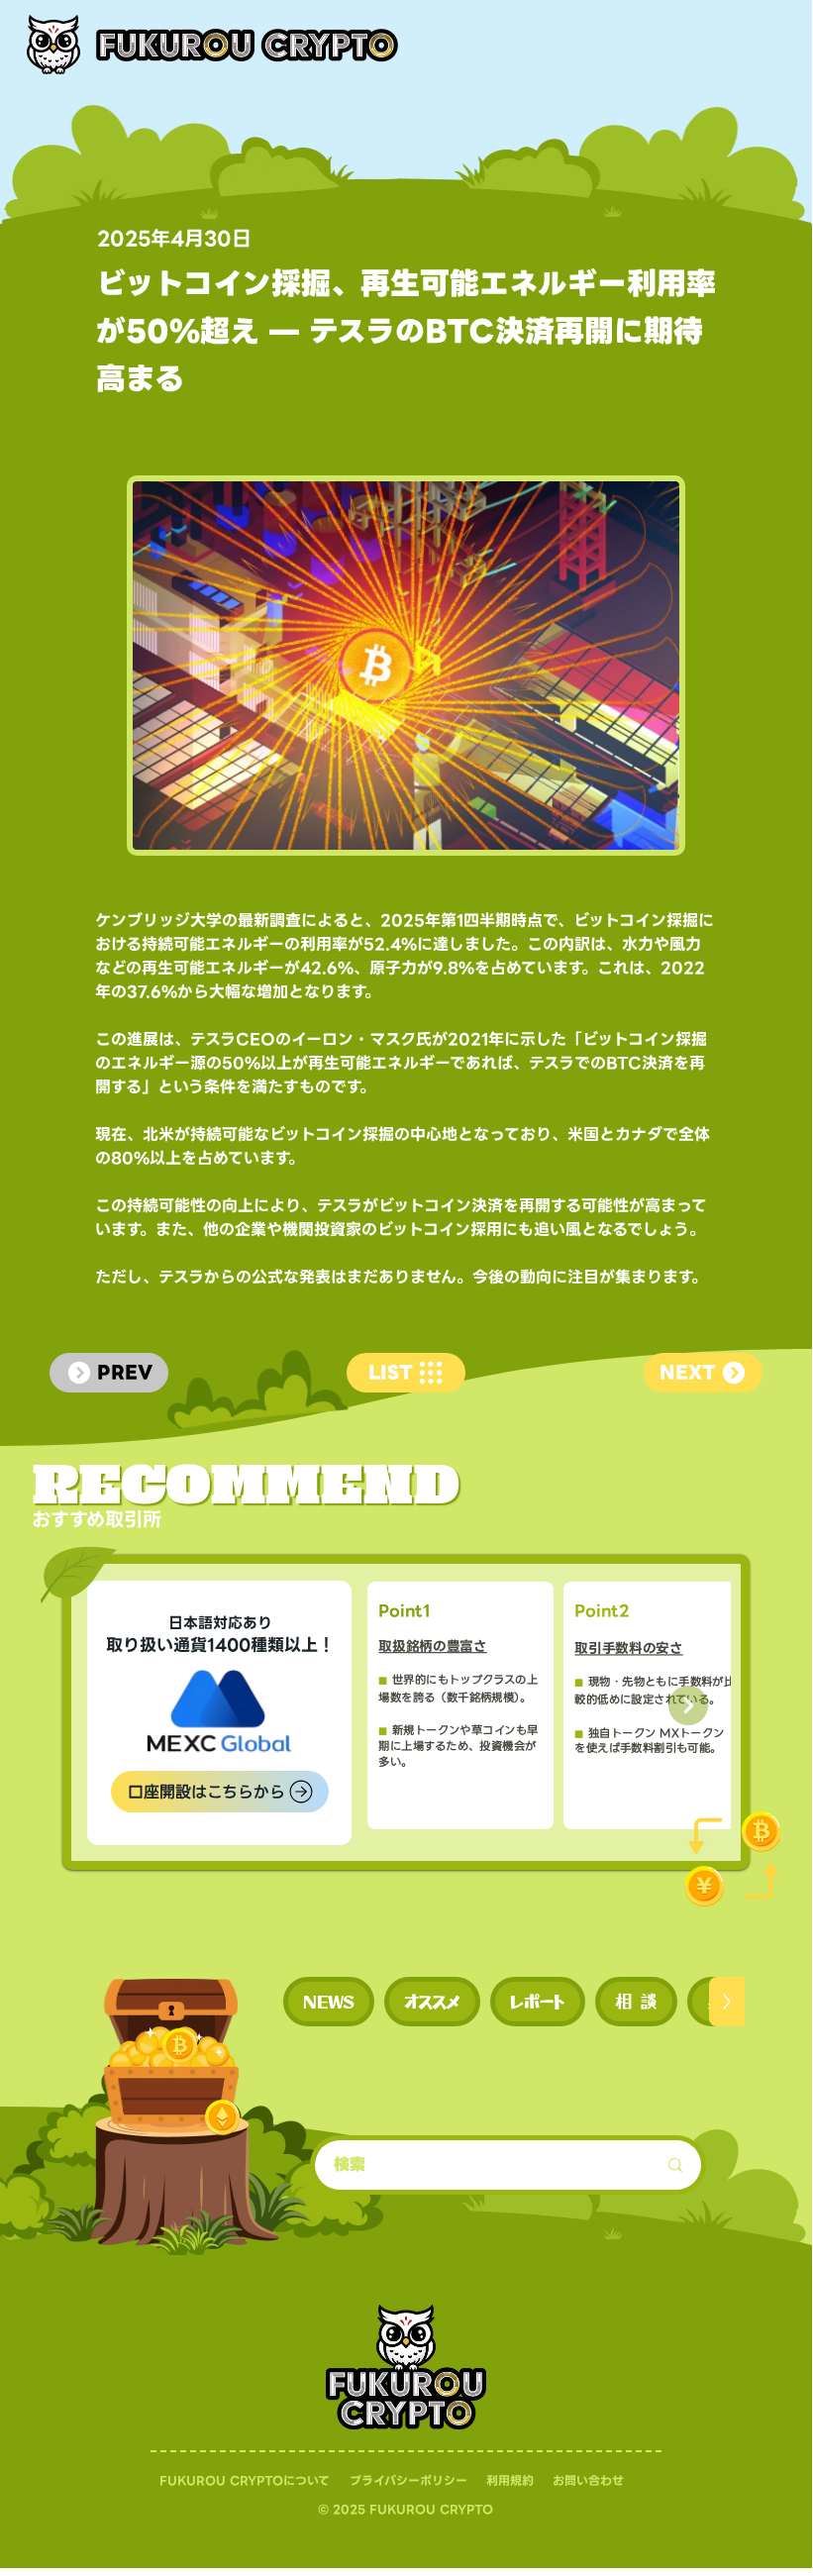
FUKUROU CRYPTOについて (245, 2480)
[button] (329, 2002)
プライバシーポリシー (408, 2480)
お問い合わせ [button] (588, 2480)
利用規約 (510, 2480)
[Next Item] (688, 1705)
